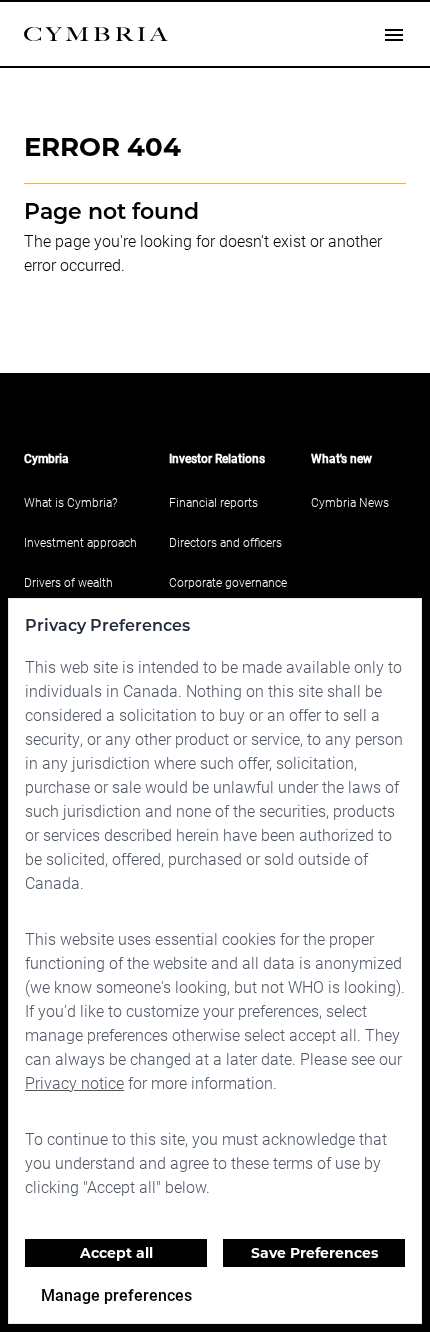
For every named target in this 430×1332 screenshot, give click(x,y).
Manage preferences (116, 1294)
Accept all (116, 1253)
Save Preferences (314, 1253)
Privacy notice (74, 1082)
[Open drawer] (394, 34)
